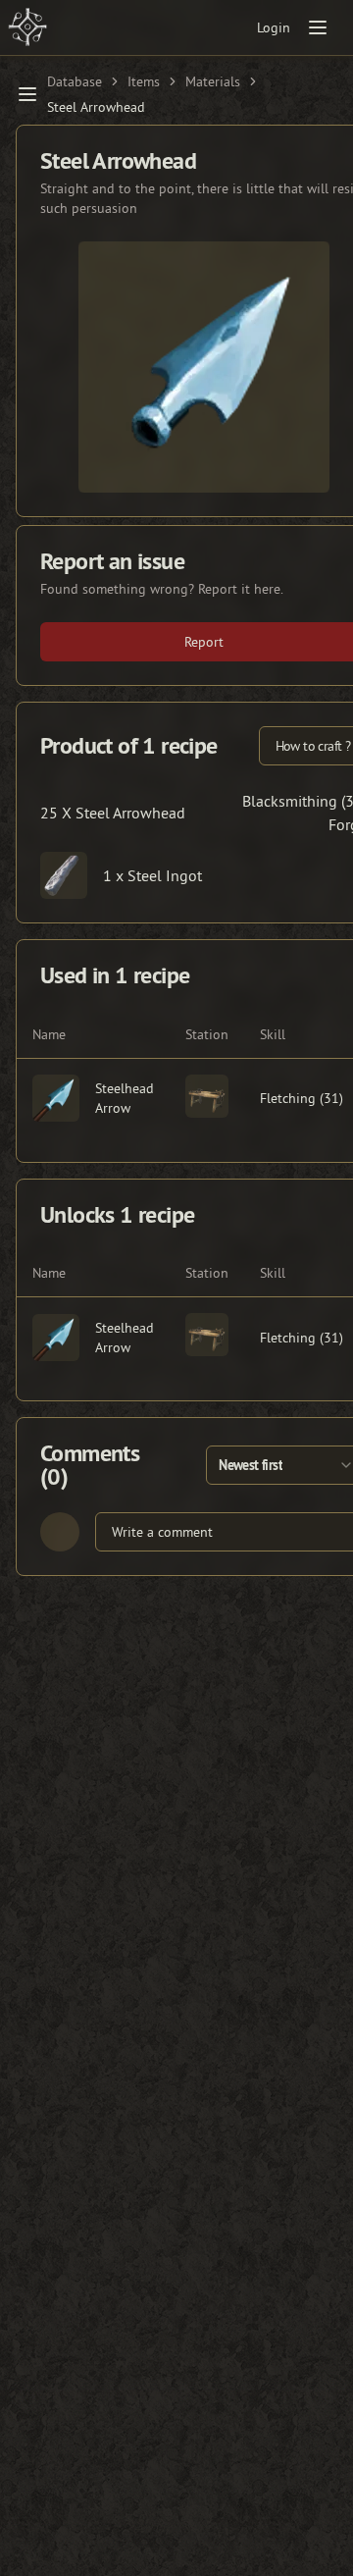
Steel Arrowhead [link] (96, 107)
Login (274, 27)
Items (144, 81)
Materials (213, 81)
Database (75, 81)
